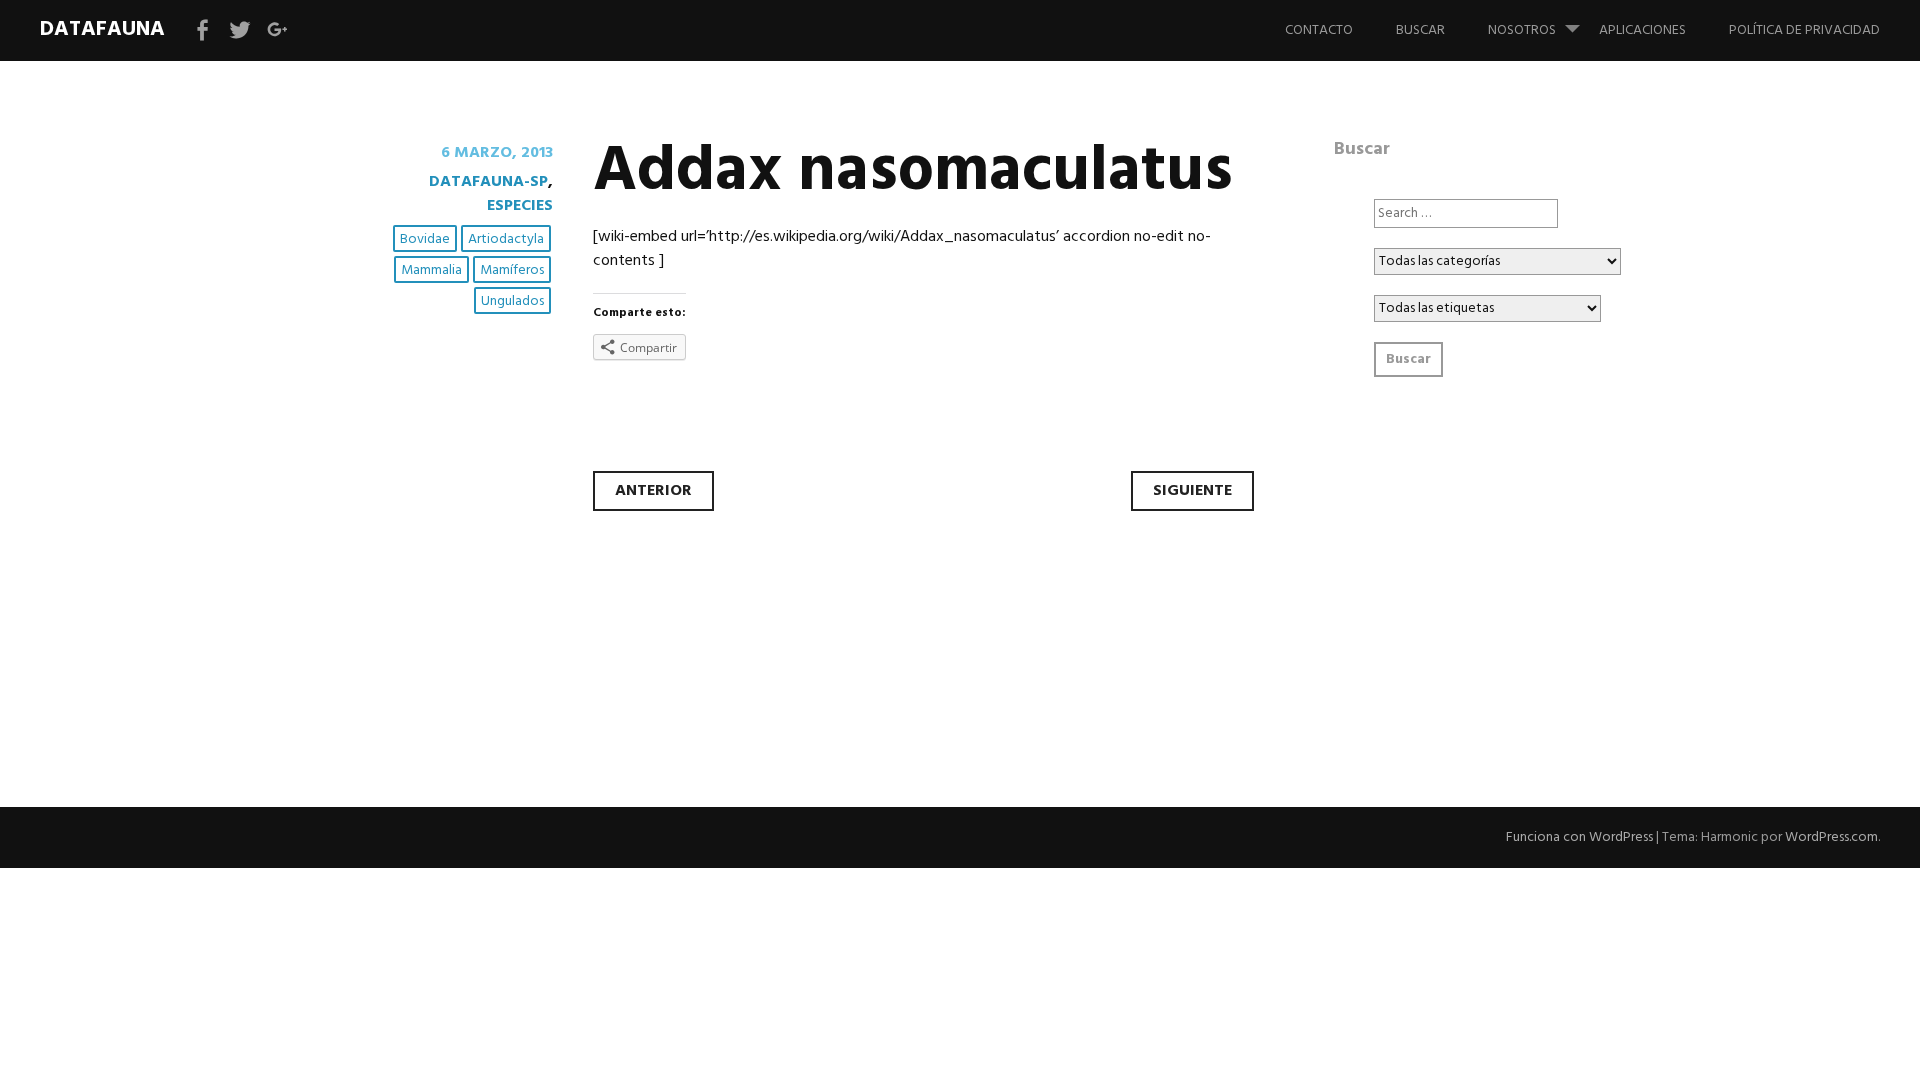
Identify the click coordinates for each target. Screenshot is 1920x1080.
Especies (520, 206)
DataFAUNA (102, 29)
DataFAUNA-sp (488, 182)
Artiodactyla (506, 239)
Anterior (653, 491)
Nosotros (1522, 30)
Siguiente (1192, 491)
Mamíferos (512, 270)
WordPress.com (1831, 837)
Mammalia (431, 270)
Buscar (1420, 30)
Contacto (1319, 30)
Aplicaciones (1642, 30)
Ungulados (512, 301)
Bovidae (425, 239)
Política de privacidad (1804, 30)
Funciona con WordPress (1579, 837)
